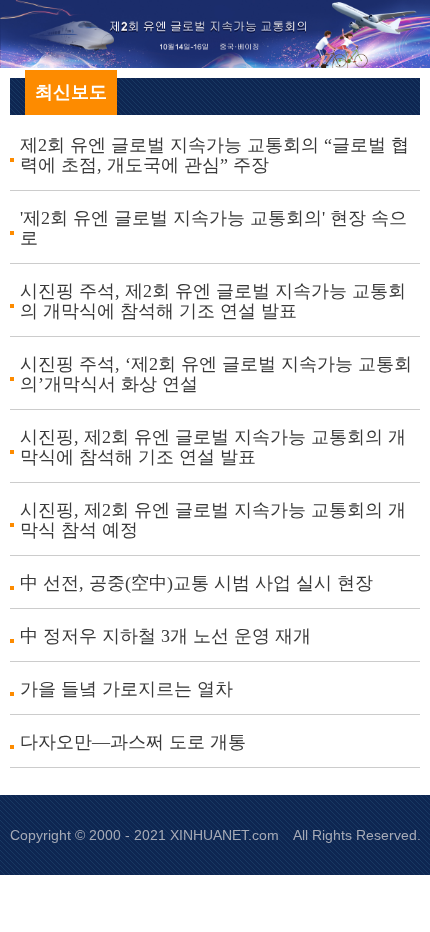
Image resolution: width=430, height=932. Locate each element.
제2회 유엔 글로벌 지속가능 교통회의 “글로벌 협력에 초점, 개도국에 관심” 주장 (214, 155)
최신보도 (71, 92)
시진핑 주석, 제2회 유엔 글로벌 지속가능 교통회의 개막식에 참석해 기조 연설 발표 (213, 301)
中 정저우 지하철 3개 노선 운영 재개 (165, 636)
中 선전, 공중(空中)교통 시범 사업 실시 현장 (196, 583)
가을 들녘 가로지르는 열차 (126, 689)
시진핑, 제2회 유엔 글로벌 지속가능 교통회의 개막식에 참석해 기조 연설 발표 (213, 447)
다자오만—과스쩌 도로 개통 (133, 742)
